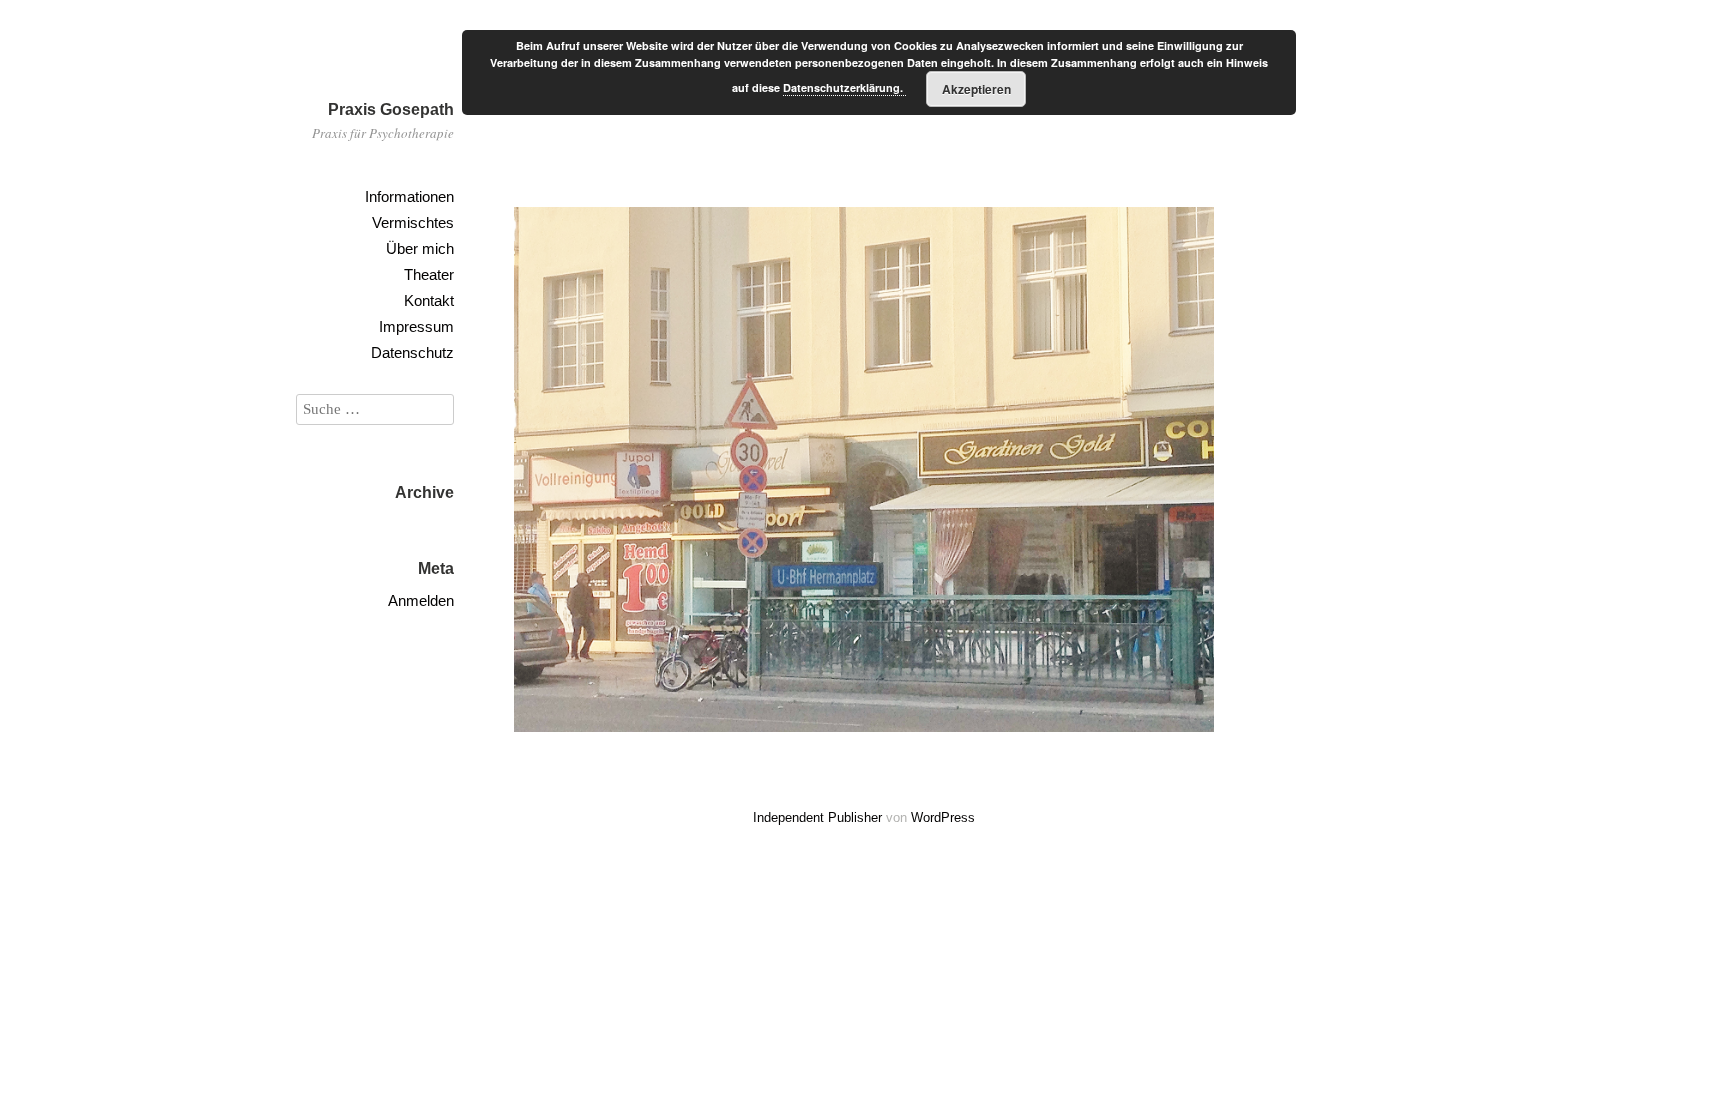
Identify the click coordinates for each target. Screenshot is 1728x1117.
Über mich (420, 248)
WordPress (943, 817)
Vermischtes (413, 222)
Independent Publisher (817, 817)
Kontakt (429, 300)
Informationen (409, 196)
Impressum (416, 326)
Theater (429, 274)
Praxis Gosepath (391, 109)
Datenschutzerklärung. (844, 87)
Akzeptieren (976, 89)
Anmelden (421, 600)
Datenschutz (412, 352)
